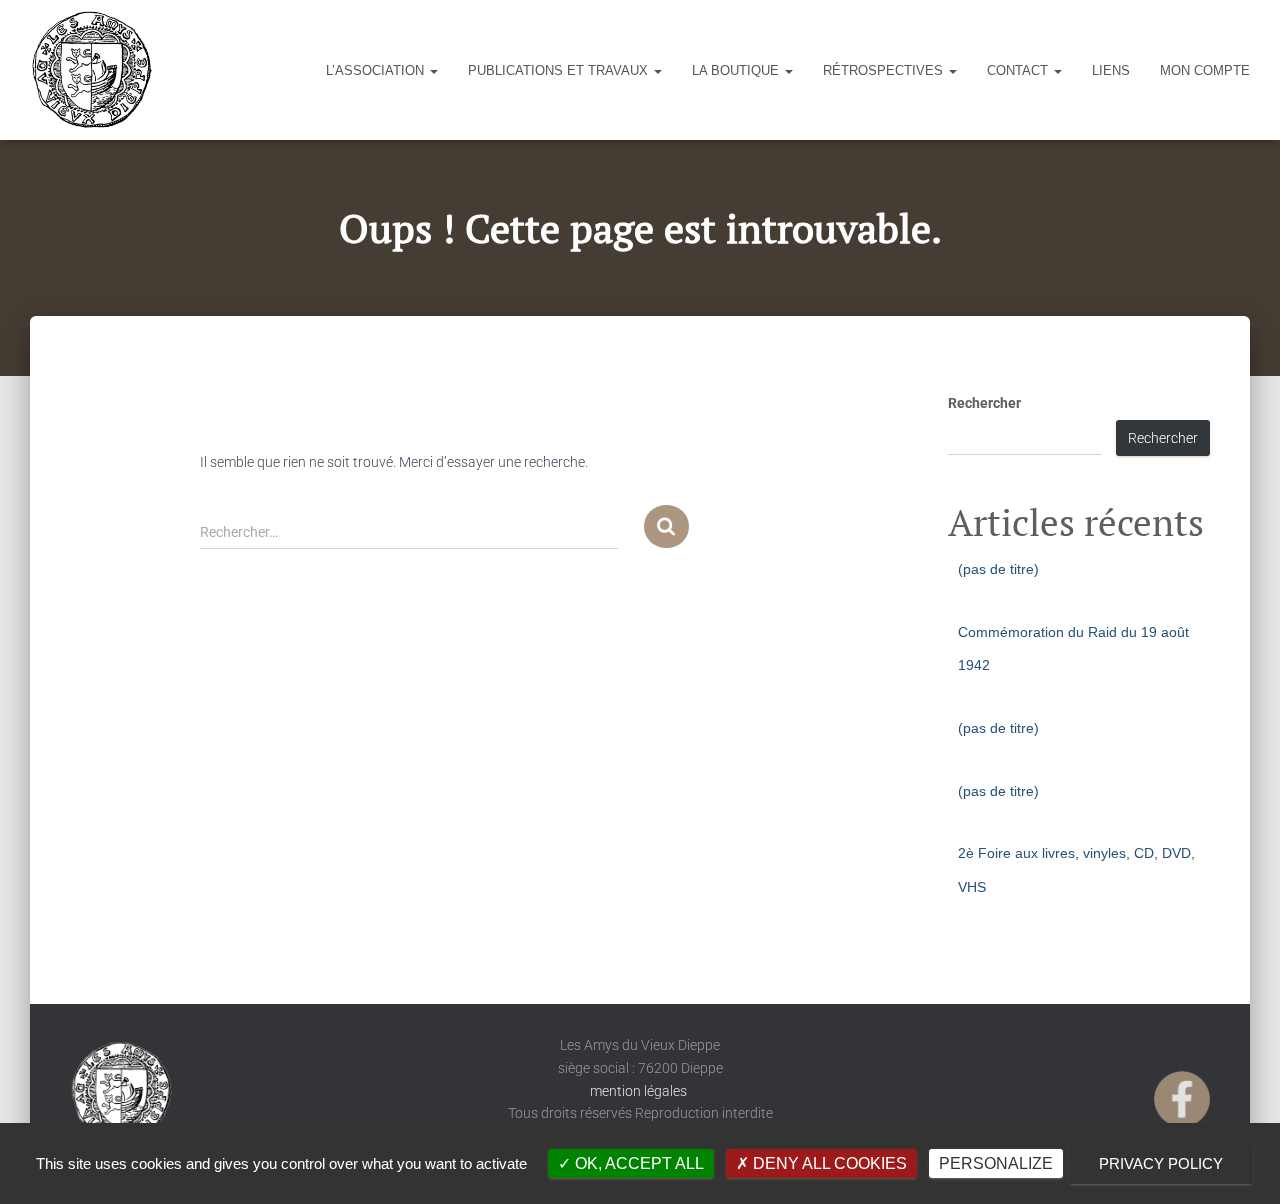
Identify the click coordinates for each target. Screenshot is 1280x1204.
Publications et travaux (560, 70)
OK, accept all (637, 1163)
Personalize (996, 1163)
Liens (1111, 70)
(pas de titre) (998, 569)
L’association (377, 70)
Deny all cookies (828, 1163)
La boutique (737, 70)
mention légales (640, 1091)
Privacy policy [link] (1161, 1163)
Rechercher (984, 403)
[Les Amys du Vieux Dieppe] (91, 70)
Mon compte (1205, 70)
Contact (1019, 70)
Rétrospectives (885, 70)
